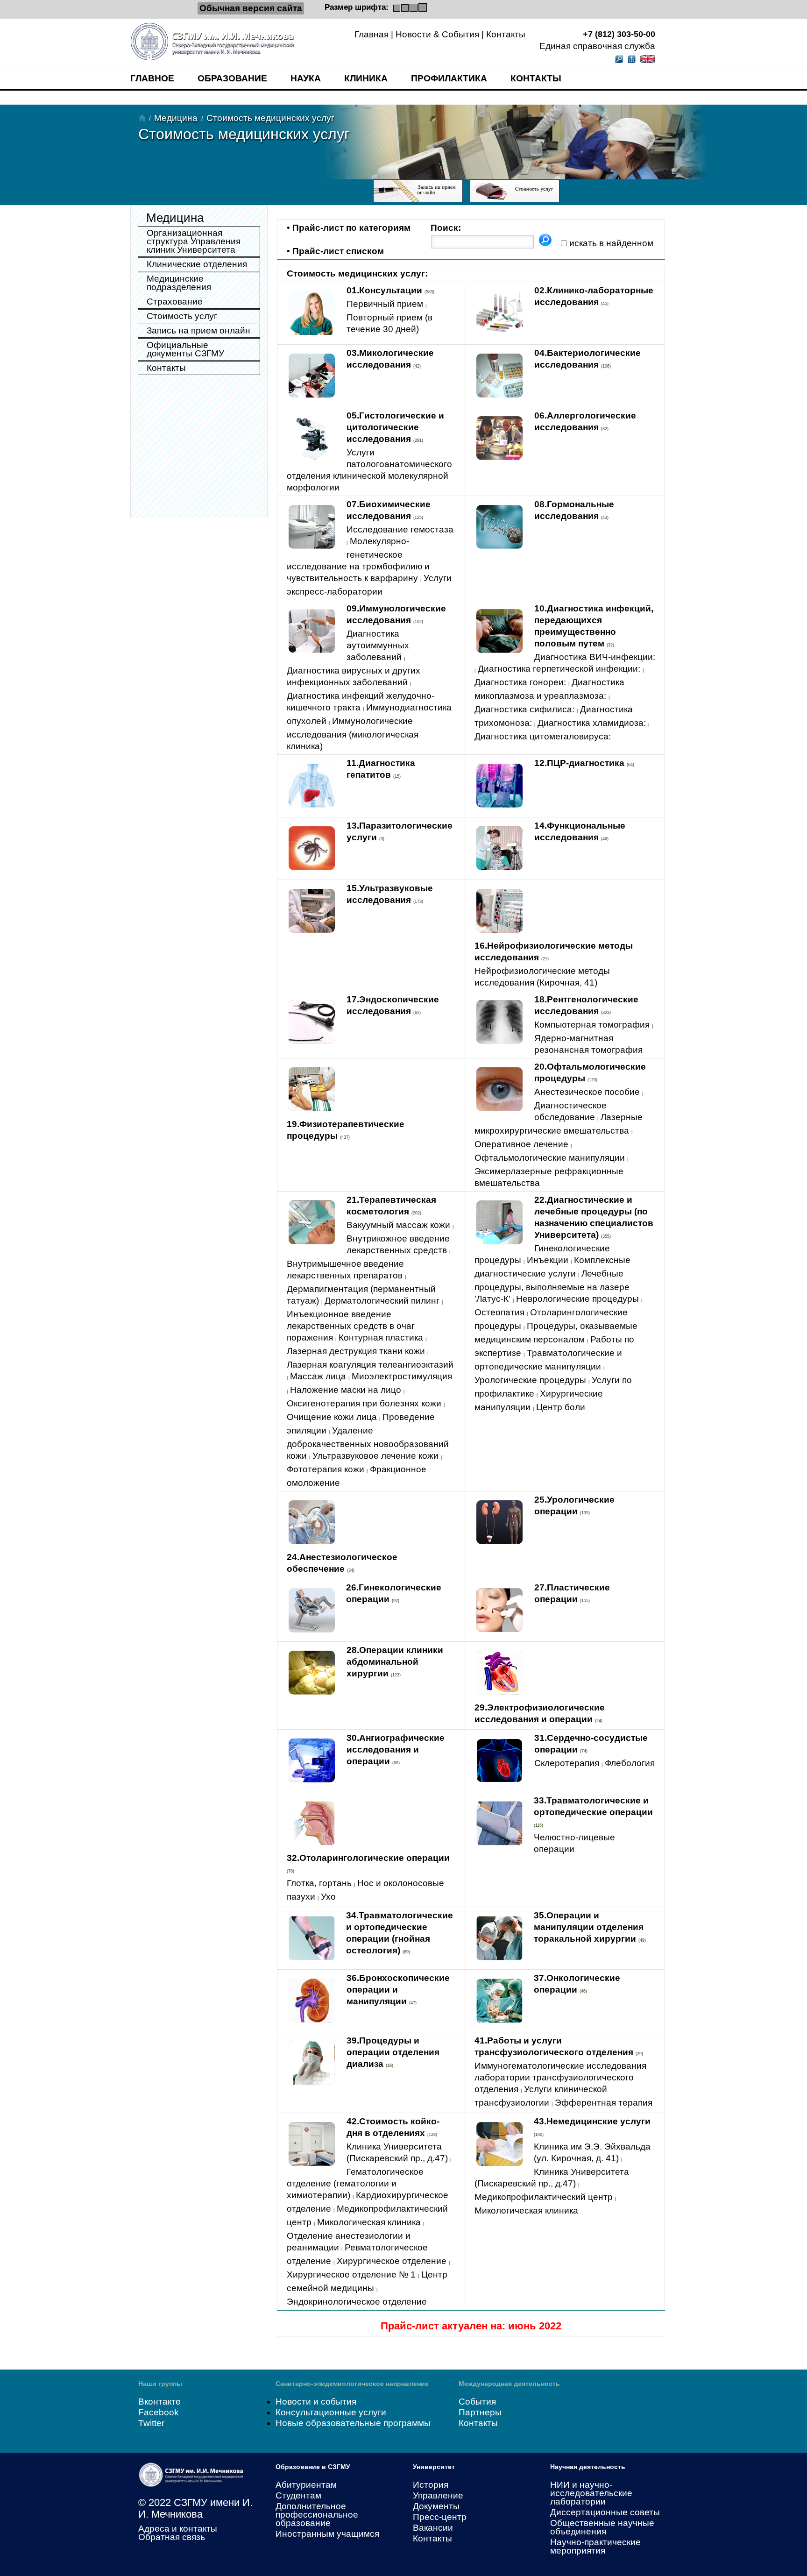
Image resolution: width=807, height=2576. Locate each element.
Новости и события (316, 2402)
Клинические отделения (197, 264)
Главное (152, 78)
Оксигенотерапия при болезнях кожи (364, 1403)
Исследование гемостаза (400, 529)
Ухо (328, 1897)
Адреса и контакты (178, 2529)
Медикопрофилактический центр (544, 2197)
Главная (372, 34)
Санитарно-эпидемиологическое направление (352, 2384)
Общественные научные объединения (602, 2527)
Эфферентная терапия (604, 2103)
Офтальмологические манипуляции (550, 1158)
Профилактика (449, 78)
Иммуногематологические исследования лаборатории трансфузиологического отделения (560, 2077)
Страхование (175, 302)
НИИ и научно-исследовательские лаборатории (591, 2493)
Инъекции (548, 1260)
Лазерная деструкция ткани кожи (356, 1351)
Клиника (366, 78)
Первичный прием (385, 304)
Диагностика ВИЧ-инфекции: (595, 657)
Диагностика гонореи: (520, 682)
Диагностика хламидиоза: (592, 723)
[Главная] (142, 118)
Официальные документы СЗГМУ (185, 349)
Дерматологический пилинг (382, 1301)
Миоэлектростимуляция (402, 1376)
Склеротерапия (567, 1763)
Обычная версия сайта (251, 8)
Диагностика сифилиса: (524, 709)
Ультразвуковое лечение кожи (375, 1456)
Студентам (298, 2495)
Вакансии (433, 2528)
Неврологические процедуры (577, 1299)
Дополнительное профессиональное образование (317, 2515)
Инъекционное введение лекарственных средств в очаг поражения (351, 1326)
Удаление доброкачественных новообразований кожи (368, 1443)
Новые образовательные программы (353, 2423)
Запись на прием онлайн (198, 330)
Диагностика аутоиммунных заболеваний (378, 645)
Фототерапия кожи (326, 1469)
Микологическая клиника (369, 2222)
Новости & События (437, 34)
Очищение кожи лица (332, 1417)
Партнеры (480, 2412)
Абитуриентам (306, 2485)
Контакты (506, 34)
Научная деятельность (588, 2467)
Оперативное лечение (521, 1144)
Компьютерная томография (592, 1025)
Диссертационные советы (605, 2512)
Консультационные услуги (331, 2412)
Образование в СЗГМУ (313, 2467)
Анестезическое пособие (587, 1092)
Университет (434, 2467)
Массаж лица (318, 1376)
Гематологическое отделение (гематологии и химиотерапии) (355, 2183)
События (477, 2402)
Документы (436, 2506)
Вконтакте (159, 2402)
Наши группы (160, 2384)
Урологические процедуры (530, 1380)
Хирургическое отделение (392, 2261)
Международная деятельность (509, 2384)
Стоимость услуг (182, 316)
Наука (306, 78)
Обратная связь (172, 2537)
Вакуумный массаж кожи (398, 1225)
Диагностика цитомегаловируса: (543, 736)
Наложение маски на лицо (346, 1390)
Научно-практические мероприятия (595, 2546)
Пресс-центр (440, 2517)
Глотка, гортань (319, 1883)
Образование (232, 78)
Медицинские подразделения (179, 283)
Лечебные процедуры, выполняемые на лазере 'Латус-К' (552, 1286)
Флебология (630, 1763)
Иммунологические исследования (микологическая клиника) (353, 734)
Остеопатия (499, 1312)
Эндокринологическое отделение (357, 2302)
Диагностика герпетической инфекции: (559, 669)
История (431, 2485)
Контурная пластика (381, 1338)
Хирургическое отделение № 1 (351, 2274)
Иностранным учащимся (327, 2534)
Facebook (159, 2412)
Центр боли (561, 1407)
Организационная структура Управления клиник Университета (194, 241)
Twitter (151, 2423)
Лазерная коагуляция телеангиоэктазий (370, 1365)
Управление (438, 2495)
